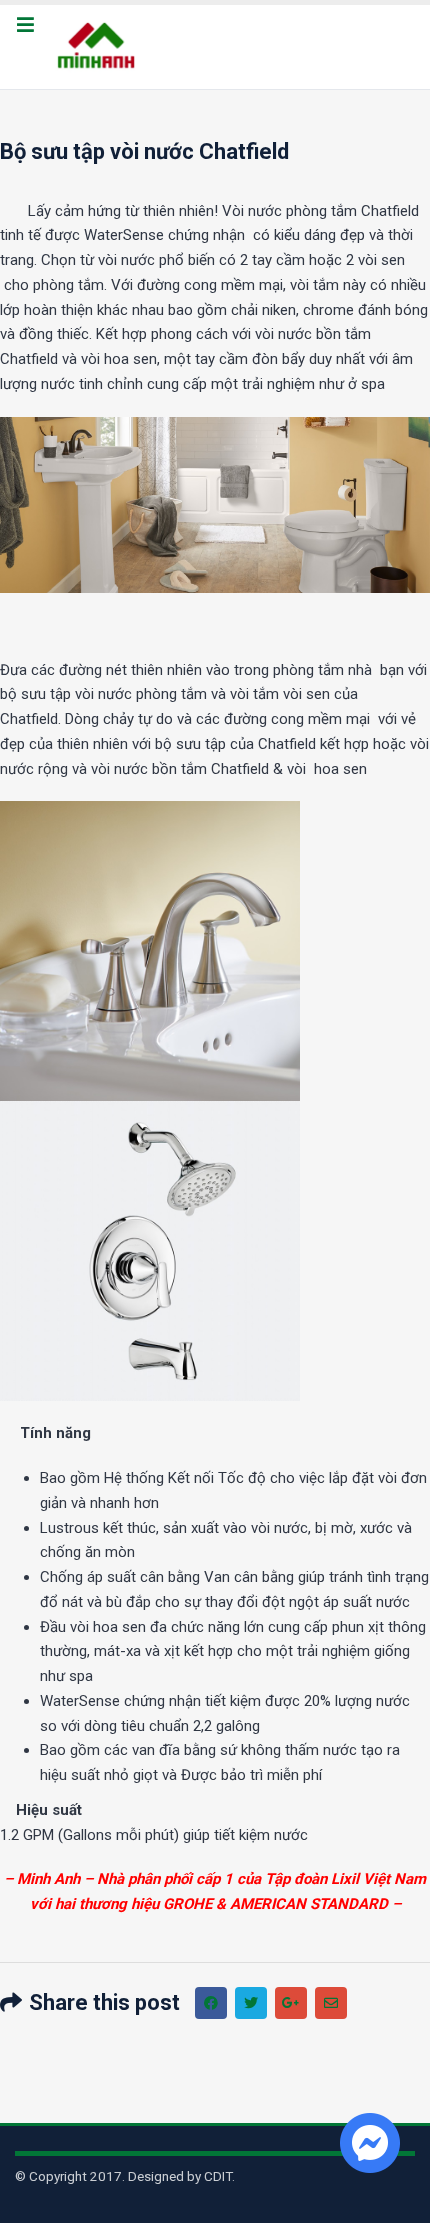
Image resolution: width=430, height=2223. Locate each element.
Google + (291, 2003)
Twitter (251, 2003)
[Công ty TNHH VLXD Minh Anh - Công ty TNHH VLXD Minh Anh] (99, 47)
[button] (25, 26)
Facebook (211, 2003)
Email (331, 2003)
